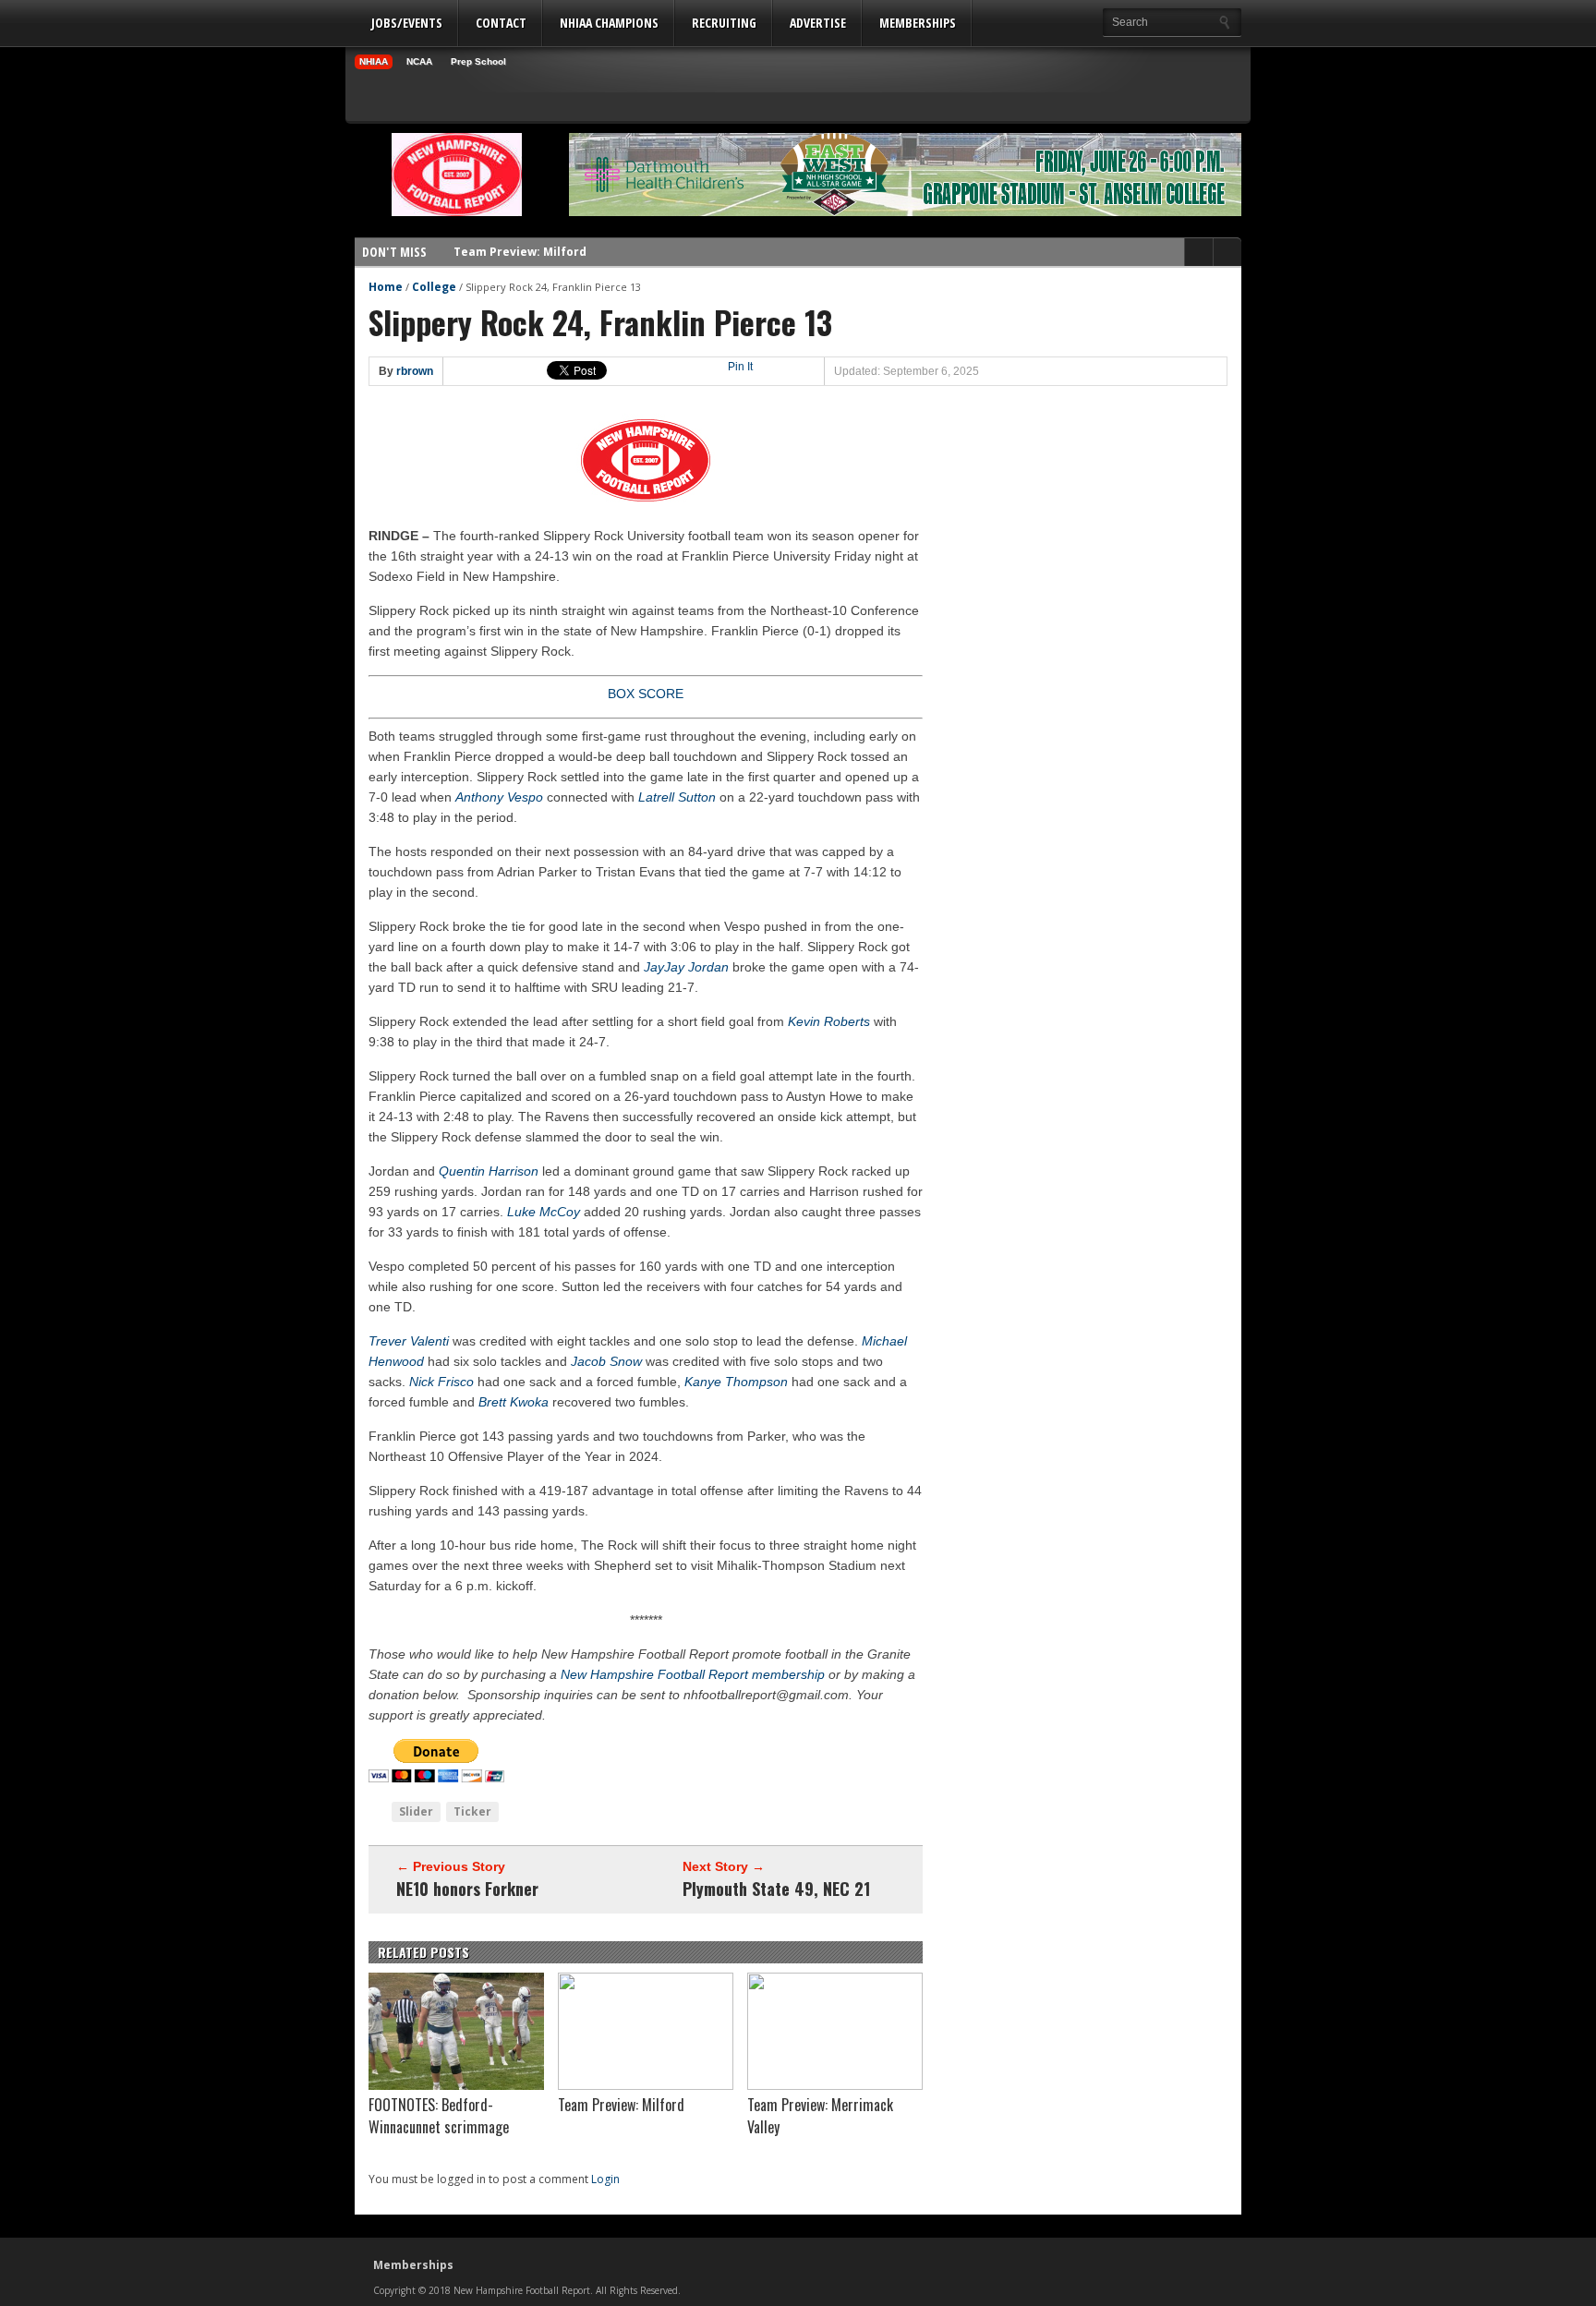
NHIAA (374, 61)
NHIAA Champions (609, 23)
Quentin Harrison (489, 1171)
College (434, 287)
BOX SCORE (646, 694)
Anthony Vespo (499, 797)
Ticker (472, 1811)
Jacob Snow (606, 1361)
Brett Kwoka (514, 1402)
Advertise (818, 23)
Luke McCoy (544, 1212)
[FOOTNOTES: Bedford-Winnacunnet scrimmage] (456, 2085)
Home (386, 287)
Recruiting (724, 23)
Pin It (740, 367)
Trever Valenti (409, 1341)
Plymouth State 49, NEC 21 (776, 1889)
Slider (416, 1811)
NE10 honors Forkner (467, 1889)
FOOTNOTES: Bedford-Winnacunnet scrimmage (439, 2116)
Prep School (478, 61)
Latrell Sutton (677, 797)
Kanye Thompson (736, 1382)
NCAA (419, 61)
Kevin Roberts (829, 1021)
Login (605, 2179)
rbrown (415, 371)
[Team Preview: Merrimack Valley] (835, 2085)
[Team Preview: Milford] (646, 2085)
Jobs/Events (407, 23)
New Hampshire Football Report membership (693, 1674)
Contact (501, 23)
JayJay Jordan (686, 967)
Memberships (918, 23)
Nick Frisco (441, 1382)
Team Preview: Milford (520, 239)
